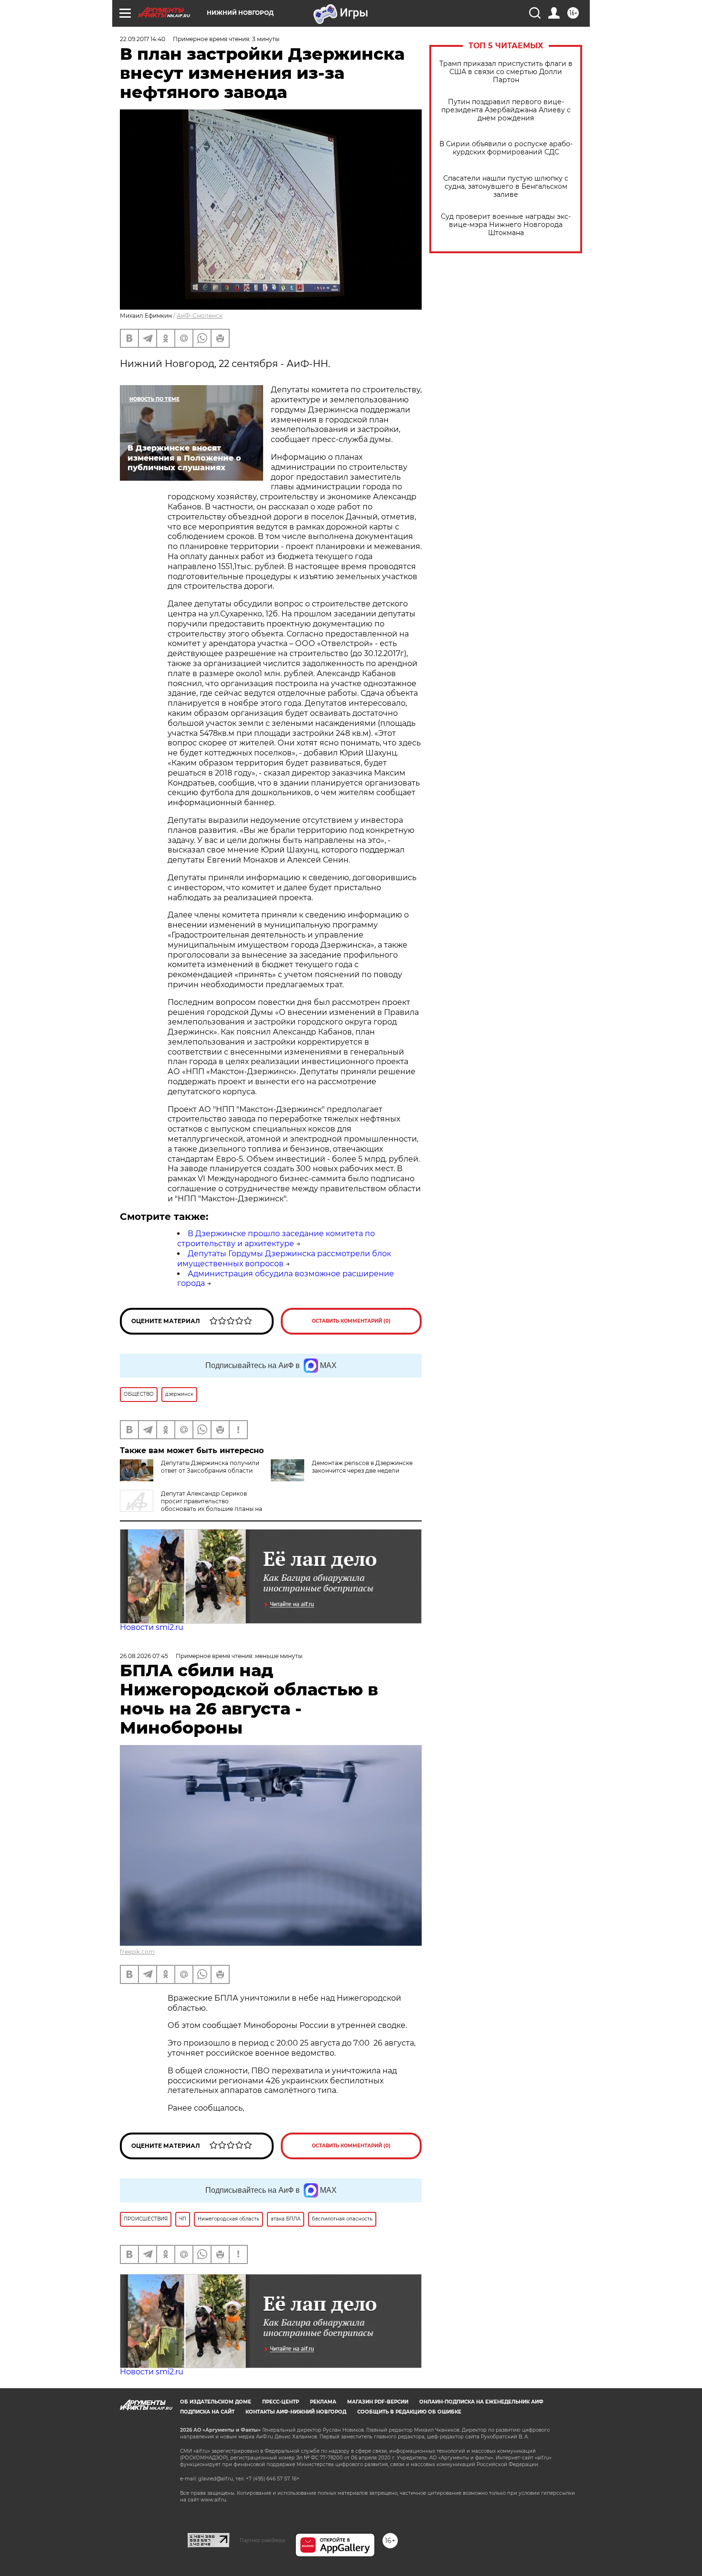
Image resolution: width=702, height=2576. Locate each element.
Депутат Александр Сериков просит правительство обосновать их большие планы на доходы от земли (191, 1505)
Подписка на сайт (207, 2412)
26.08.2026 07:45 (144, 1656)
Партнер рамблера (262, 2540)
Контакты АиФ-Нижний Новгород (296, 2412)
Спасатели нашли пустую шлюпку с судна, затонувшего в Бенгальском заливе (506, 187)
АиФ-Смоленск (200, 316)
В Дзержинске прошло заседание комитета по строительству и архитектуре (276, 1239)
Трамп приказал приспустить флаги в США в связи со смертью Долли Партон (506, 72)
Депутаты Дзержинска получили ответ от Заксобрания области (210, 1467)
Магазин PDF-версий (378, 2402)
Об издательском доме (216, 2402)
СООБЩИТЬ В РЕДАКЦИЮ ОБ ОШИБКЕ (409, 2412)
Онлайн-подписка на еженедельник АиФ (481, 2402)
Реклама (323, 2402)
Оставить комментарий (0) (351, 1321)
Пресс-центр (281, 2402)
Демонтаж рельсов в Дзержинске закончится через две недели (362, 1467)
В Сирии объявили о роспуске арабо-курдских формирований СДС (506, 148)
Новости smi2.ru (152, 1627)
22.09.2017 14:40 (143, 39)
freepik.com (137, 1952)
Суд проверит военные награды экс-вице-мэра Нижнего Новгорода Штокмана (506, 225)
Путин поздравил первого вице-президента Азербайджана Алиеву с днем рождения (506, 110)
